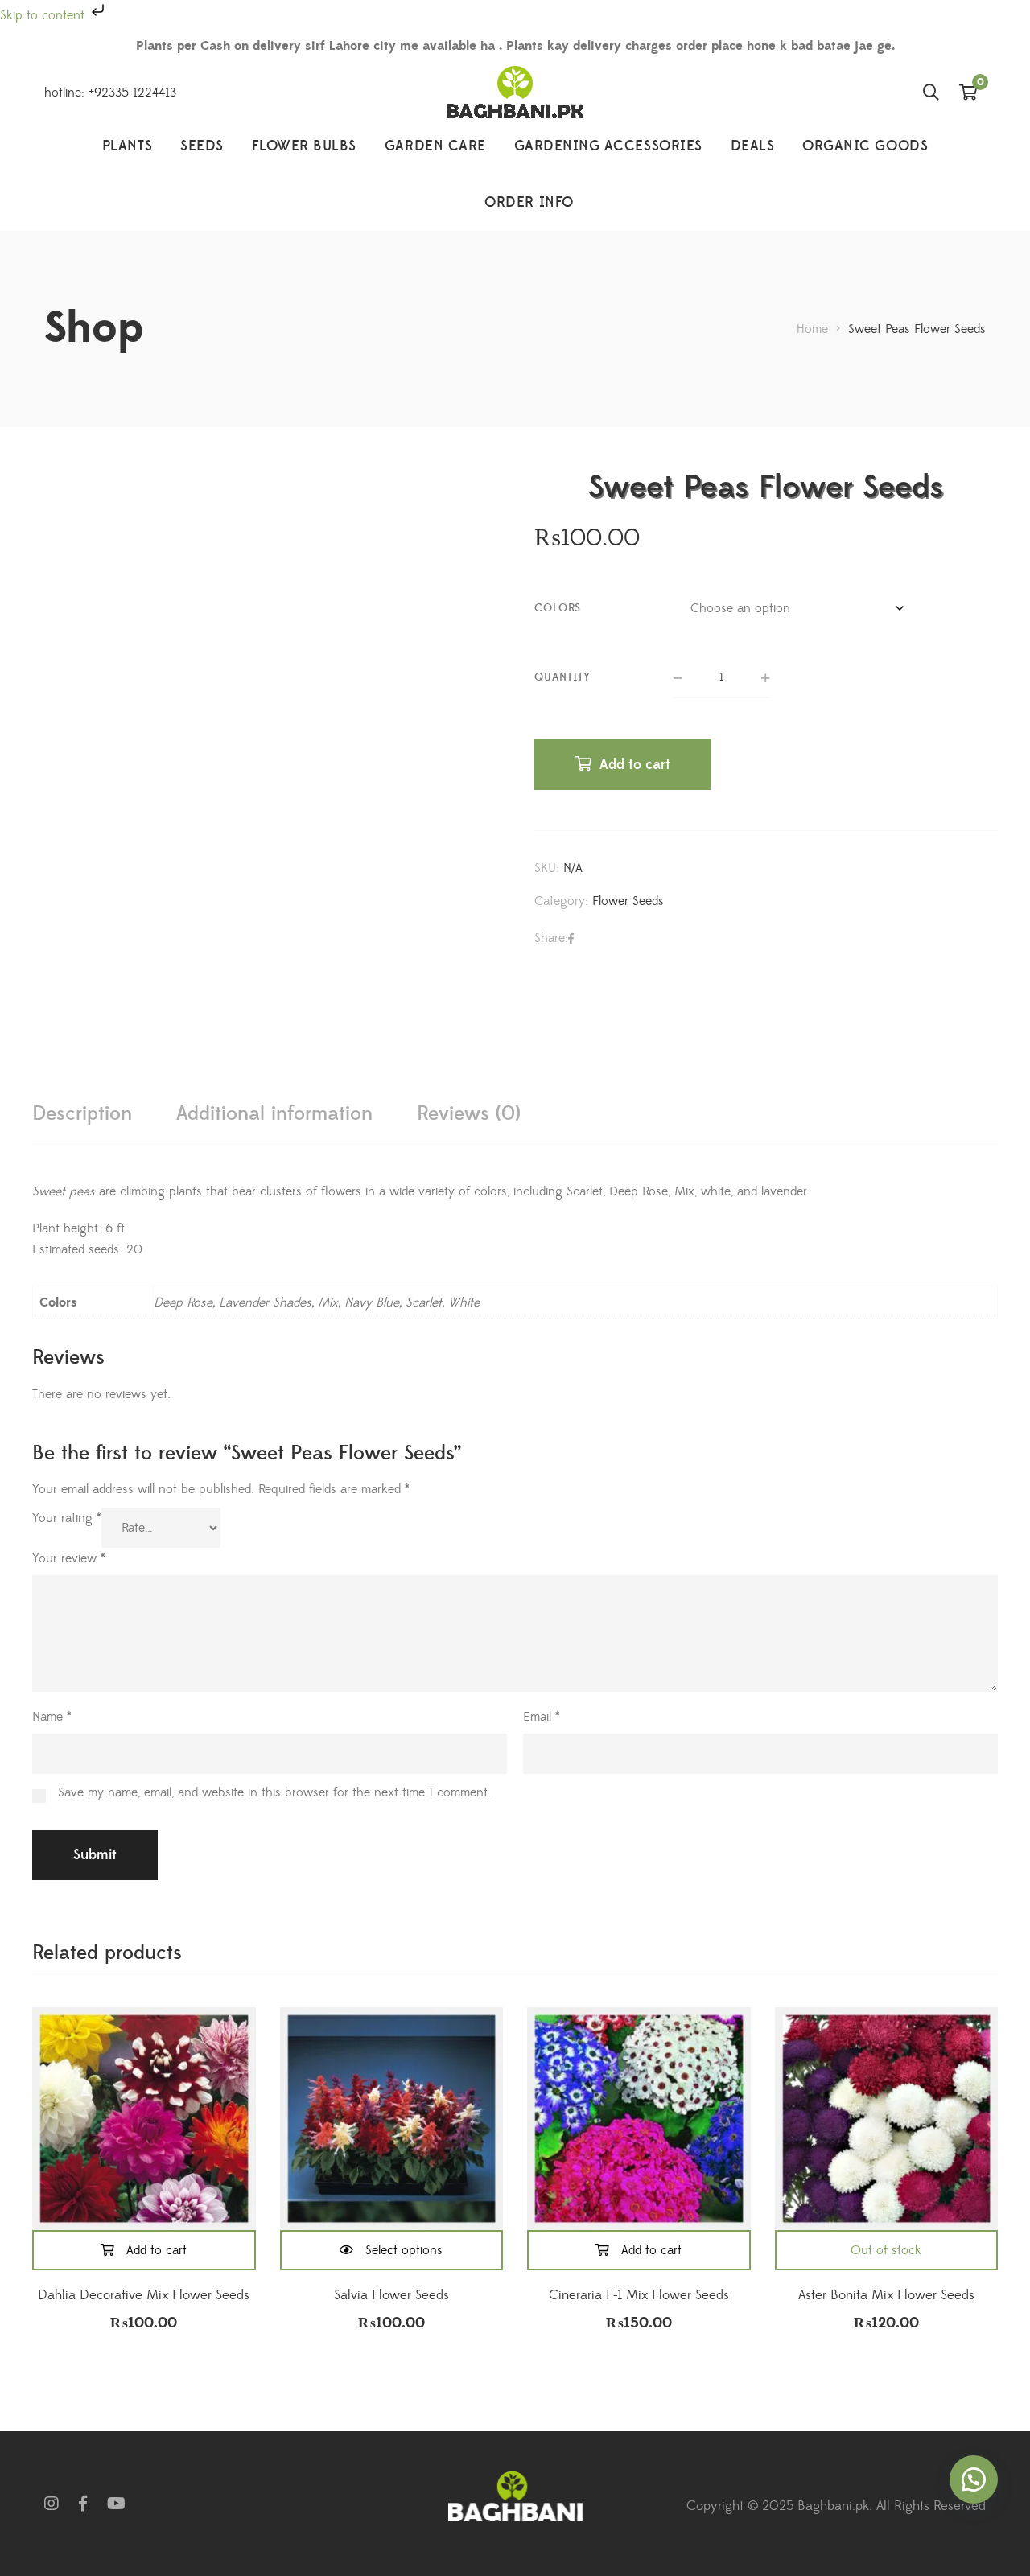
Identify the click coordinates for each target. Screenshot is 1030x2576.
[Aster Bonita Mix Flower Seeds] (887, 2119)
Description (82, 1114)
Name (52, 1717)
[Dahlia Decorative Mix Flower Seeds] (144, 2119)
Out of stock (886, 2250)
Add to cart (635, 765)
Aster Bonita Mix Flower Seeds (886, 2295)
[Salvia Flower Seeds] (392, 2119)
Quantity (562, 677)
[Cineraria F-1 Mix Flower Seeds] (639, 2119)
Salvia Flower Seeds (391, 2295)
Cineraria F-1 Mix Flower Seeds (639, 2295)
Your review (69, 1558)
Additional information (274, 1114)
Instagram (51, 2504)
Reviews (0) (469, 1114)
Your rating (67, 1518)
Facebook (83, 2504)
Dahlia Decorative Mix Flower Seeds (144, 2295)
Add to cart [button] (157, 2250)
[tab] (82, 1114)
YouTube (116, 2504)
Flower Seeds (628, 901)
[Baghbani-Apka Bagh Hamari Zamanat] (515, 92)
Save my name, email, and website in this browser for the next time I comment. (274, 1792)
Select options (404, 2250)
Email (542, 1717)
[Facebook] (571, 939)
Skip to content (44, 15)
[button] (974, 2479)
